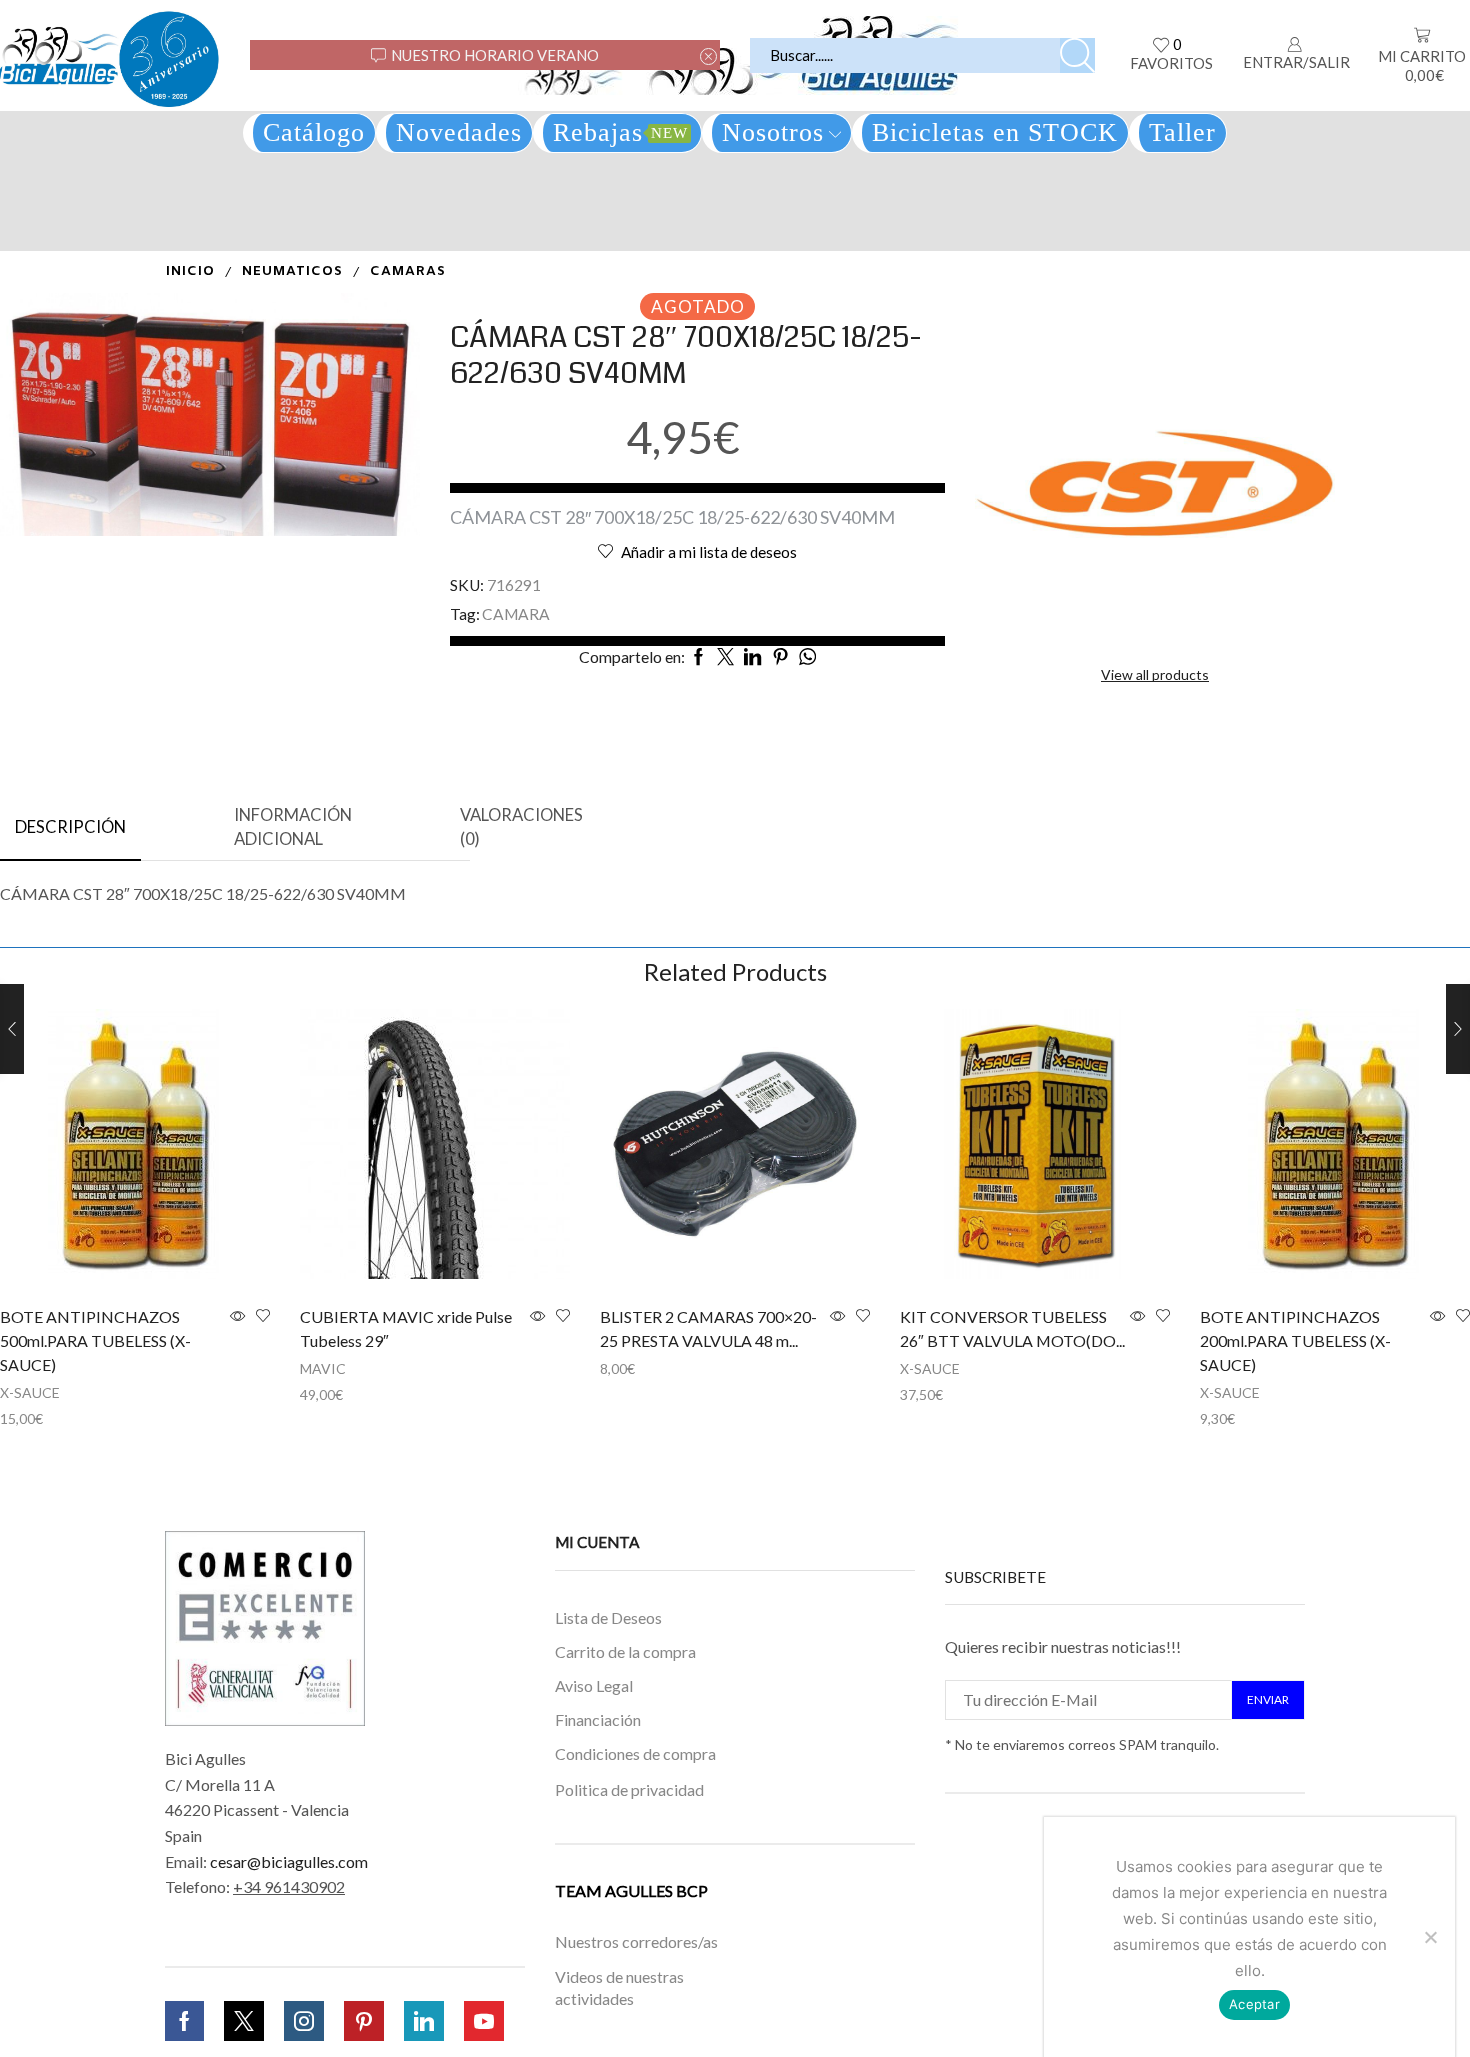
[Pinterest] (364, 2021)
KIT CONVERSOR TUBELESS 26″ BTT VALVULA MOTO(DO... (1012, 1328)
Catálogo (314, 132)
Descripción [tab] (70, 827)
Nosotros (773, 132)
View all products (1155, 674)
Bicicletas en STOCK (995, 132)
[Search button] (1077, 55)
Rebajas (620, 132)
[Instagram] (304, 2021)
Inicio (190, 271)
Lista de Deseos (608, 1617)
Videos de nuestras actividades (619, 1988)
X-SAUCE (30, 1392)
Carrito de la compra (625, 1651)
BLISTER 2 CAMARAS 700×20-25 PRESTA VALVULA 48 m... (708, 1328)
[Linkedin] (424, 2021)
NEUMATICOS (292, 271)
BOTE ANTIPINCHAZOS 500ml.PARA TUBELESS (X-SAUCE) (95, 1340)
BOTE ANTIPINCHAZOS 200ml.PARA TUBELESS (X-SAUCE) (1295, 1340)
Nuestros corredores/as (636, 1942)
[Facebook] (184, 2021)
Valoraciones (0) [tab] (521, 827)
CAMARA (516, 614)
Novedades (459, 132)
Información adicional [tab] (293, 827)
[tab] (70, 828)
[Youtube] (484, 2021)
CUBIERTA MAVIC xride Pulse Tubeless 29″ (406, 1328)
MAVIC (323, 1368)
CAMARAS (408, 271)
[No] (1430, 1937)
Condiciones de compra (635, 1753)
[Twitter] (244, 2021)
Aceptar (1254, 2004)
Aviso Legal (594, 1685)
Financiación (598, 1719)
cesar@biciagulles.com (289, 1861)
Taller (1182, 132)
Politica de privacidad (629, 1788)
